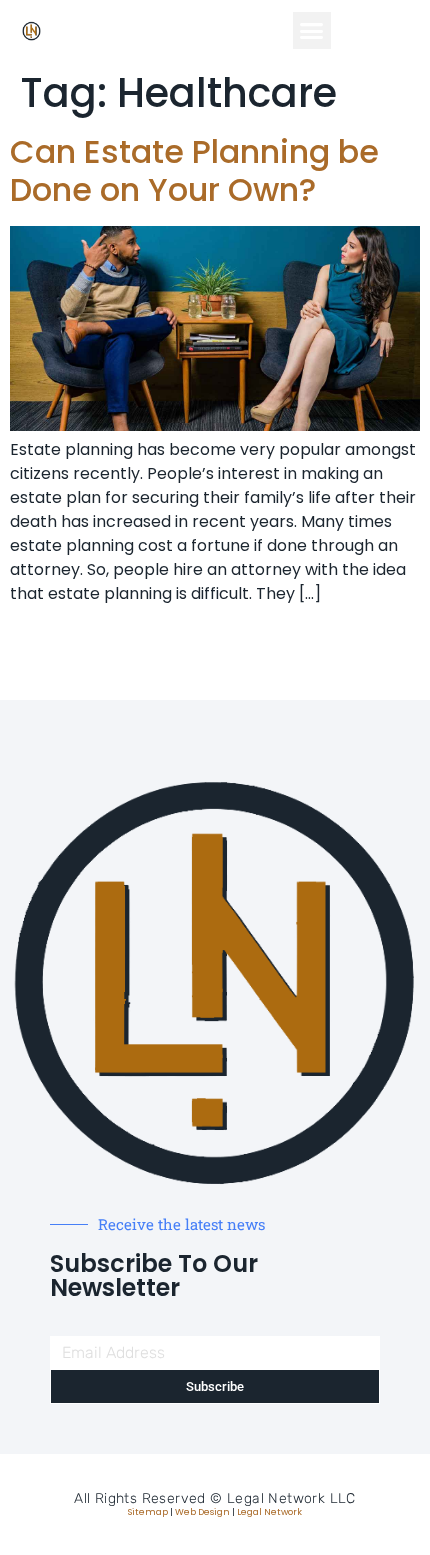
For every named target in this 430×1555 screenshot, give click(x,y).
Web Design (202, 1512)
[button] (312, 31)
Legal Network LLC (291, 1498)
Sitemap (148, 1512)
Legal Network (269, 1512)
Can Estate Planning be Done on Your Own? (194, 170)
